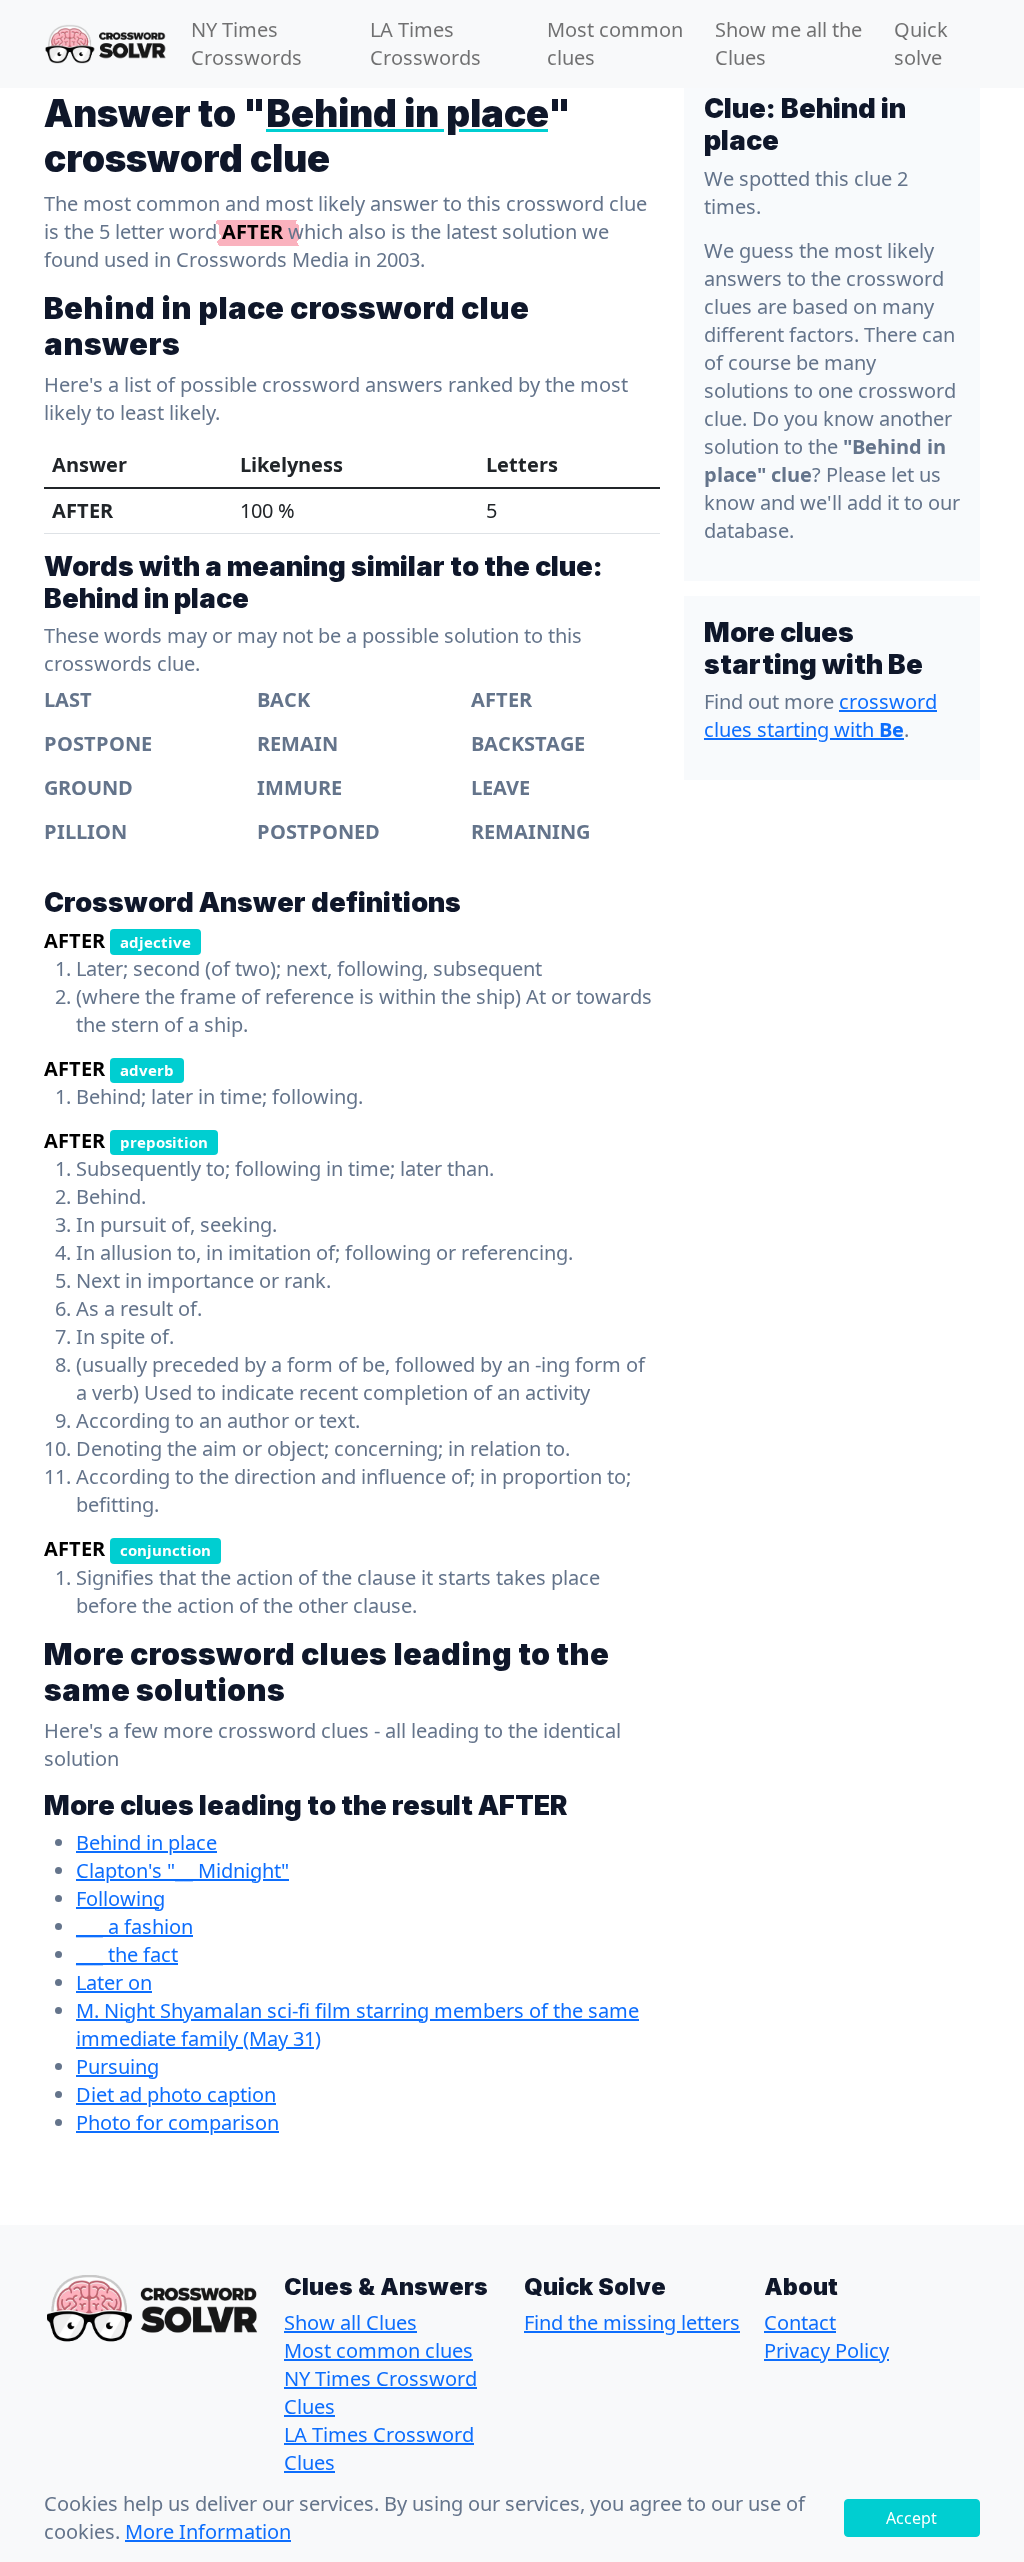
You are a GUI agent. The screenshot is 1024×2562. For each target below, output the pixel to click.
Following (120, 1898)
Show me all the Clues (788, 43)
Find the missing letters (632, 2322)
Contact (800, 2322)
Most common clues (615, 43)
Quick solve (921, 43)
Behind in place (146, 1842)
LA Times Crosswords (425, 43)
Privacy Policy (826, 2350)
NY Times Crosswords (246, 43)
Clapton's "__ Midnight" (182, 1870)
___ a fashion (134, 1926)
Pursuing (117, 2066)
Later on (114, 1982)
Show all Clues (350, 2322)
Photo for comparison (177, 2122)
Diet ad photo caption (176, 2094)
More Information (208, 2531)
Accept (911, 2518)
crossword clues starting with (820, 715)
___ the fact (127, 1954)
